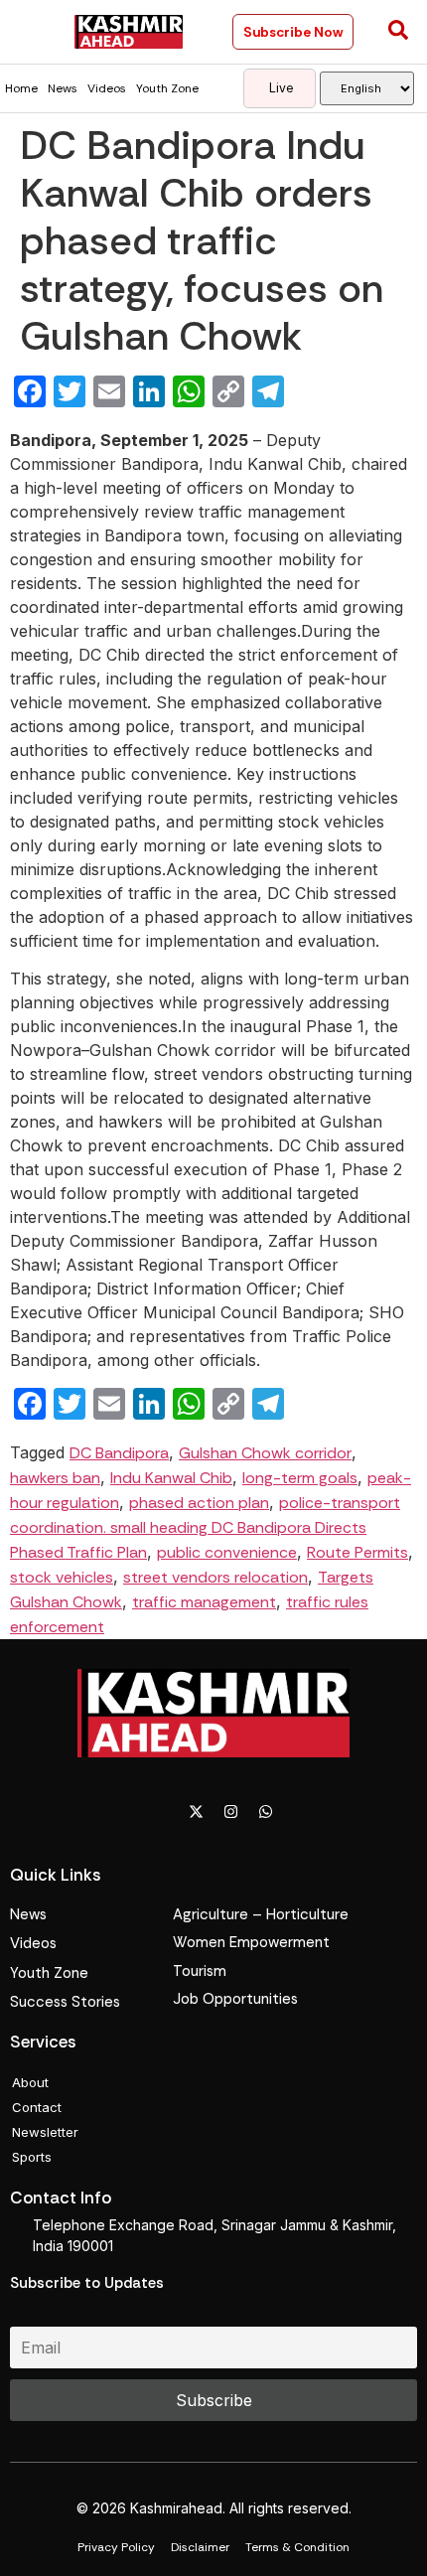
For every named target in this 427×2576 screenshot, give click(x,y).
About (30, 2082)
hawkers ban (55, 1478)
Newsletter (45, 2132)
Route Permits (357, 1552)
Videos (107, 88)
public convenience (227, 1552)
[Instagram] (231, 1812)
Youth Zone (167, 88)
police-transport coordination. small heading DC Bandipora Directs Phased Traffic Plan (205, 1527)
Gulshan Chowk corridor (265, 1453)
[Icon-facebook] (162, 1812)
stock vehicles (62, 1577)
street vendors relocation (215, 1577)
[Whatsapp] (266, 1812)
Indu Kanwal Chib (171, 1478)
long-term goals (300, 1478)
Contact (37, 2107)
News (63, 88)
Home (21, 88)
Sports (32, 2157)
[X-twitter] (197, 1812)
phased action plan (199, 1503)
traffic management (204, 1602)
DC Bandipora (119, 1453)
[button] (32, 32)
